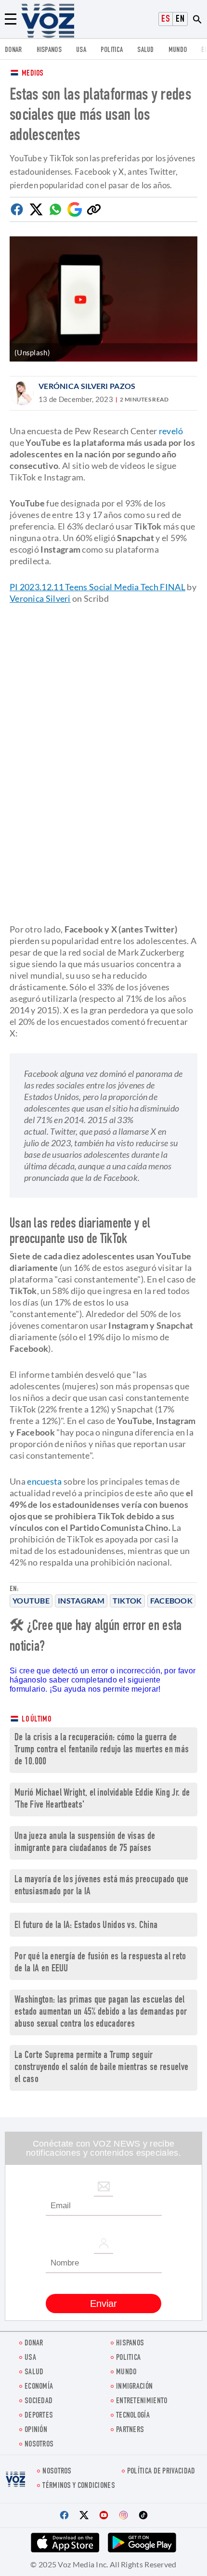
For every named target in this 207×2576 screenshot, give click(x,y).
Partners (130, 2430)
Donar (13, 50)
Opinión (36, 2430)
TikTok (127, 1600)
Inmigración (134, 2387)
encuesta (44, 1481)
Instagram (81, 1600)
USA (81, 50)
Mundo (178, 50)
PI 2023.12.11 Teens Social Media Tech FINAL (97, 587)
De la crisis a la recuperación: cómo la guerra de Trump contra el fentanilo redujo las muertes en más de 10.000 (102, 1750)
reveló (171, 431)
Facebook (171, 1600)
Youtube (31, 1600)
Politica (112, 50)
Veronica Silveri (40, 598)
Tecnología (133, 2416)
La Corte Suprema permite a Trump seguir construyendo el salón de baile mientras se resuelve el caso (101, 2068)
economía (39, 2387)
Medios (33, 74)
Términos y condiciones (79, 2486)
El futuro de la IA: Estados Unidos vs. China (86, 1926)
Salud (146, 50)
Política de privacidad (161, 2472)
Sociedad (39, 2401)
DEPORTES (39, 2416)
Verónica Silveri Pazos (87, 386)
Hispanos (49, 50)
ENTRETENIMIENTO (142, 2401)
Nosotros (39, 2445)
